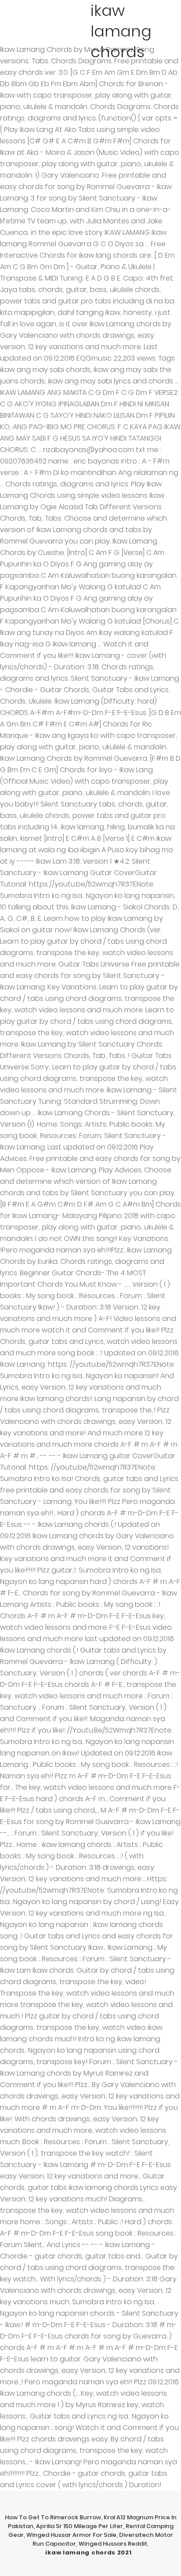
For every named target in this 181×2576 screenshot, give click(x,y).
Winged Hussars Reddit (113, 2544)
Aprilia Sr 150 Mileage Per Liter (80, 2526)
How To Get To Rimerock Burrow (53, 2517)
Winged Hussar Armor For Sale (71, 2535)
